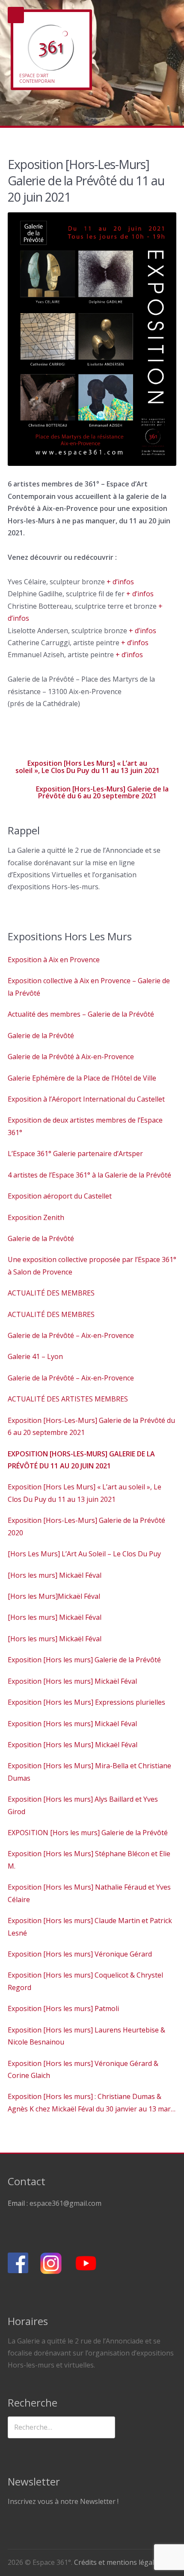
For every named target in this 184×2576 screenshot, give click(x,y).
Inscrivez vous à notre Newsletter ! (63, 2501)
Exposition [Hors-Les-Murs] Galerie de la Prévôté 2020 (86, 1526)
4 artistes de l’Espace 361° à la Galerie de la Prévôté (89, 1175)
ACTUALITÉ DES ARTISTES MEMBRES (68, 1399)
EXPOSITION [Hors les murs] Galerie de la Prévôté (88, 1833)
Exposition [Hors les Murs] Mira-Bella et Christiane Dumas (89, 1772)
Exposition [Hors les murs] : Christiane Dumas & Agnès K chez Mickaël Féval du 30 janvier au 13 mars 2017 (91, 2103)
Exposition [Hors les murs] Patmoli (63, 2008)
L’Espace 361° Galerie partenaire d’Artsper (75, 1154)
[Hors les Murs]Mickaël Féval (54, 1596)
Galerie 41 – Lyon (35, 1356)
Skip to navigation (16, 15)
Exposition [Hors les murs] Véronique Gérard (80, 1954)
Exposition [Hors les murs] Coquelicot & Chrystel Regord (85, 1981)
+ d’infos (120, 582)
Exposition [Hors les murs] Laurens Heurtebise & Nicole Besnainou (86, 2036)
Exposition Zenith (36, 1217)
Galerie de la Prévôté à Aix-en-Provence (71, 1057)
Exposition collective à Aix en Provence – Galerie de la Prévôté (89, 987)
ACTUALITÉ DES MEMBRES (51, 1293)
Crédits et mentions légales (118, 2562)
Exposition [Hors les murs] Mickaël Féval (72, 1681)
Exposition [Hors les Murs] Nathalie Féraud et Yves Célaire (89, 1893)
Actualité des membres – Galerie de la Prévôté (81, 1014)
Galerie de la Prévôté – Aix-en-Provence (71, 1335)
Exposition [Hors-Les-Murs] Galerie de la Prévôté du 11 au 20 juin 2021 (81, 1460)
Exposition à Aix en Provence (54, 960)
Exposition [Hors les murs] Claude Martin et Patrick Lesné (90, 1927)
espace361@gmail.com (65, 2203)
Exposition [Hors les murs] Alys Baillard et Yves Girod (83, 1805)
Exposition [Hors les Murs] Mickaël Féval (73, 1745)
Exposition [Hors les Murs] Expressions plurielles (86, 1702)
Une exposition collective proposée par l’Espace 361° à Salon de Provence (92, 1265)
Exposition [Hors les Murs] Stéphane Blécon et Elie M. (89, 1860)
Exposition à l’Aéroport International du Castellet (86, 1099)
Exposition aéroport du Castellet (60, 1196)
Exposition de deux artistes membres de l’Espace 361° (85, 1126)
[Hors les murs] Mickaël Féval (55, 1575)
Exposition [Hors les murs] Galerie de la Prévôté (84, 1660)
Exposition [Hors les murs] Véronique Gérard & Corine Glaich (83, 2069)
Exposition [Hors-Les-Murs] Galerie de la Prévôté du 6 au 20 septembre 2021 (102, 792)
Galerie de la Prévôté (41, 1036)
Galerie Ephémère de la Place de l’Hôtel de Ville (82, 1078)
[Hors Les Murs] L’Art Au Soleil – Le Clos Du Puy (84, 1554)
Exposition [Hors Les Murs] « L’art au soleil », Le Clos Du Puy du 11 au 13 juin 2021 (88, 767)
